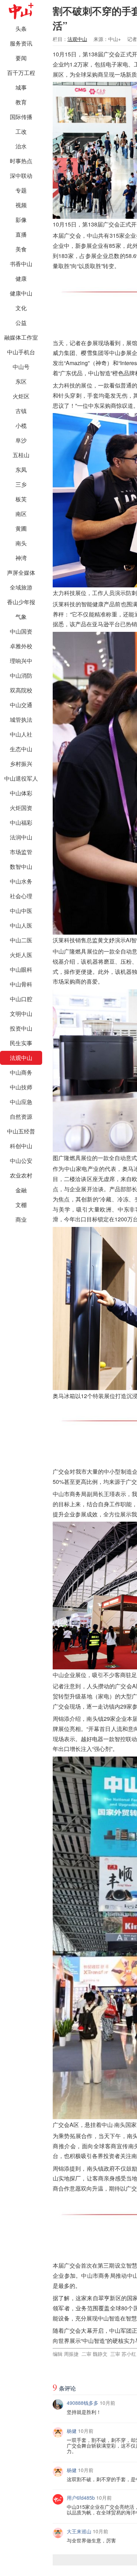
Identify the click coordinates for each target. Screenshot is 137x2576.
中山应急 (21, 1102)
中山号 (21, 367)
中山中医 (21, 911)
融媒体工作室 (21, 337)
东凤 (21, 470)
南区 (21, 514)
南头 (21, 543)
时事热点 (21, 161)
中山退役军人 (21, 778)
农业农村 (21, 1175)
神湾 (21, 558)
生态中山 (21, 749)
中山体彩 (21, 793)
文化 (21, 308)
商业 (21, 1219)
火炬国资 (21, 808)
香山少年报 (21, 602)
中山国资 (21, 631)
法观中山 (21, 1058)
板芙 (21, 499)
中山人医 (21, 925)
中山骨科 (21, 984)
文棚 (21, 1205)
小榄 (21, 425)
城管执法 (21, 720)
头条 (21, 29)
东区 (21, 381)
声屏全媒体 (21, 573)
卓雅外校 (21, 646)
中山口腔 (21, 999)
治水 (21, 146)
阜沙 (21, 440)
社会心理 (21, 896)
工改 (21, 131)
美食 (21, 249)
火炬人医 (21, 955)
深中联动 (21, 176)
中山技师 (21, 1087)
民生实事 (21, 1043)
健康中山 (21, 293)
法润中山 (21, 837)
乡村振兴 (21, 764)
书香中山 (21, 264)
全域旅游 (21, 587)
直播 (21, 234)
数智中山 (21, 867)
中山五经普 (21, 1131)
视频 (21, 205)
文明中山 (21, 1014)
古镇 (21, 411)
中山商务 (21, 1072)
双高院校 (21, 690)
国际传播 (21, 117)
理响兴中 (21, 661)
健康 (21, 278)
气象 (21, 617)
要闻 (21, 58)
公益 (21, 323)
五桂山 (21, 455)
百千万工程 (21, 73)
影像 (21, 220)
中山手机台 (21, 352)
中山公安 (21, 1161)
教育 (21, 102)
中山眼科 (21, 969)
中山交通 (21, 705)
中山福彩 (21, 822)
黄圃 (21, 528)
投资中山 (21, 1028)
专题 (21, 190)
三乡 (21, 484)
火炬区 (21, 396)
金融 (21, 1190)
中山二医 (21, 940)
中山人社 (21, 734)
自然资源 (21, 1116)
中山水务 (21, 881)
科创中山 (21, 1146)
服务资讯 (21, 43)
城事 (21, 87)
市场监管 (21, 852)
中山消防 (21, 675)
